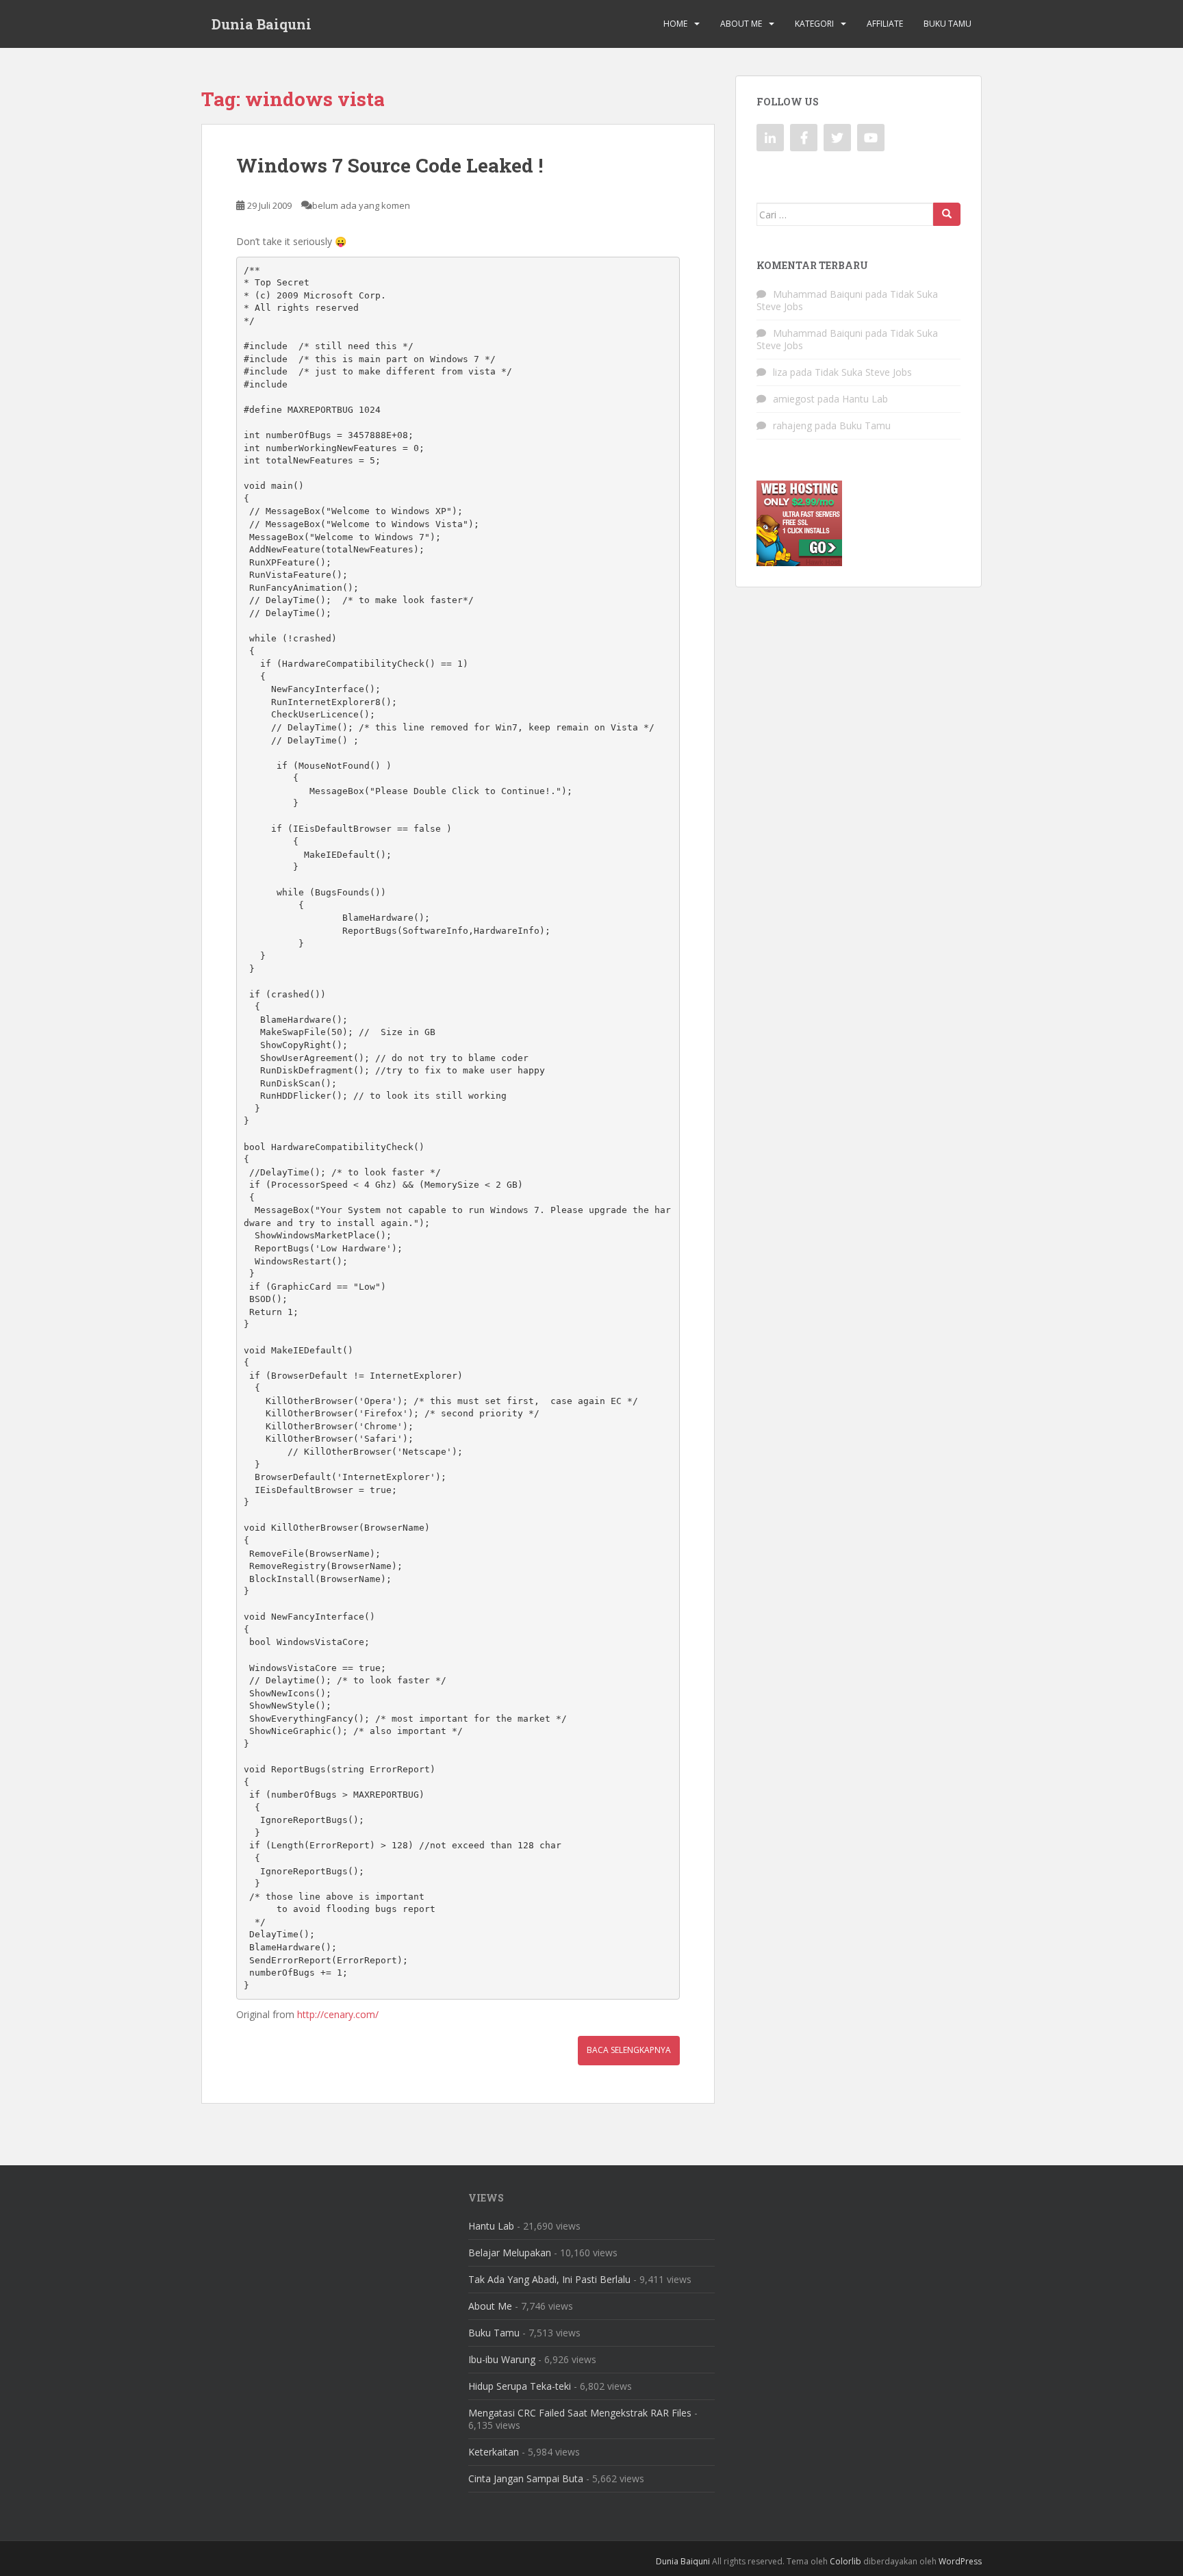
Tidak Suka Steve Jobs (863, 372)
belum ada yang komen (361, 205)
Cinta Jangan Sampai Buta (526, 2478)
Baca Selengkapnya (629, 2050)
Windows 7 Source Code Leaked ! (390, 165)
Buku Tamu (947, 24)
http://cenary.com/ (338, 2014)
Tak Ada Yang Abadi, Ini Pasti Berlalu (549, 2279)
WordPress (960, 2561)
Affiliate (885, 24)
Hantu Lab (865, 399)
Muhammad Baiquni (818, 294)
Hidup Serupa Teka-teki (520, 2386)
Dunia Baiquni (262, 24)
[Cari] (947, 214)
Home (675, 24)
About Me (741, 24)
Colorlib (845, 2561)
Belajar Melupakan (510, 2253)
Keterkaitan (494, 2452)
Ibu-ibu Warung (502, 2359)
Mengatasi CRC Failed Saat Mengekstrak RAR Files (580, 2413)
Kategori (814, 24)
